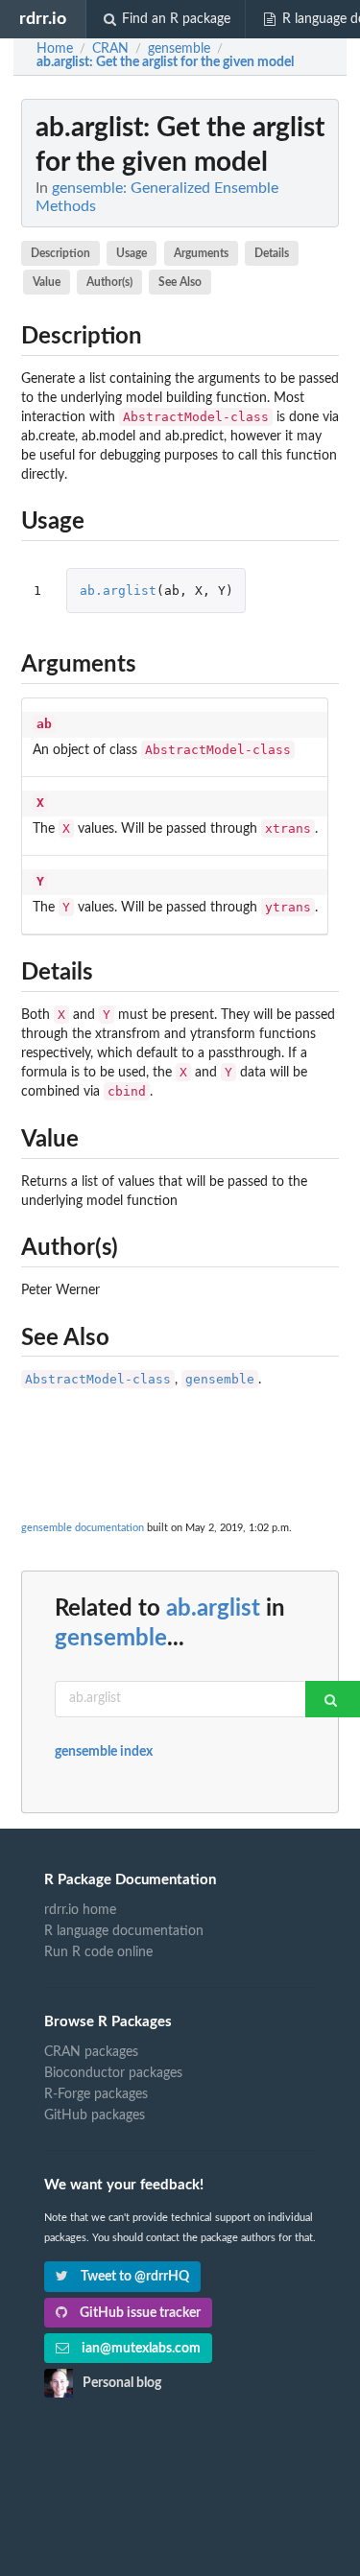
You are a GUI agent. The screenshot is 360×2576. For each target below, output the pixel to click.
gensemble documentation (83, 1528)
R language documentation (124, 1931)
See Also (180, 282)
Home (55, 49)
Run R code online (98, 1952)
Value (47, 282)
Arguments (201, 253)
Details (272, 253)
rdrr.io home (80, 1910)
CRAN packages (91, 2052)
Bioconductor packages (113, 2073)
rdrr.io (43, 19)
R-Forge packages (96, 2094)
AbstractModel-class (98, 1379)
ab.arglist (118, 591)
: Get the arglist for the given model (165, 62)
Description (60, 253)
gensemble (220, 1379)
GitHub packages (95, 2115)
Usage (132, 253)
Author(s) (109, 282)
